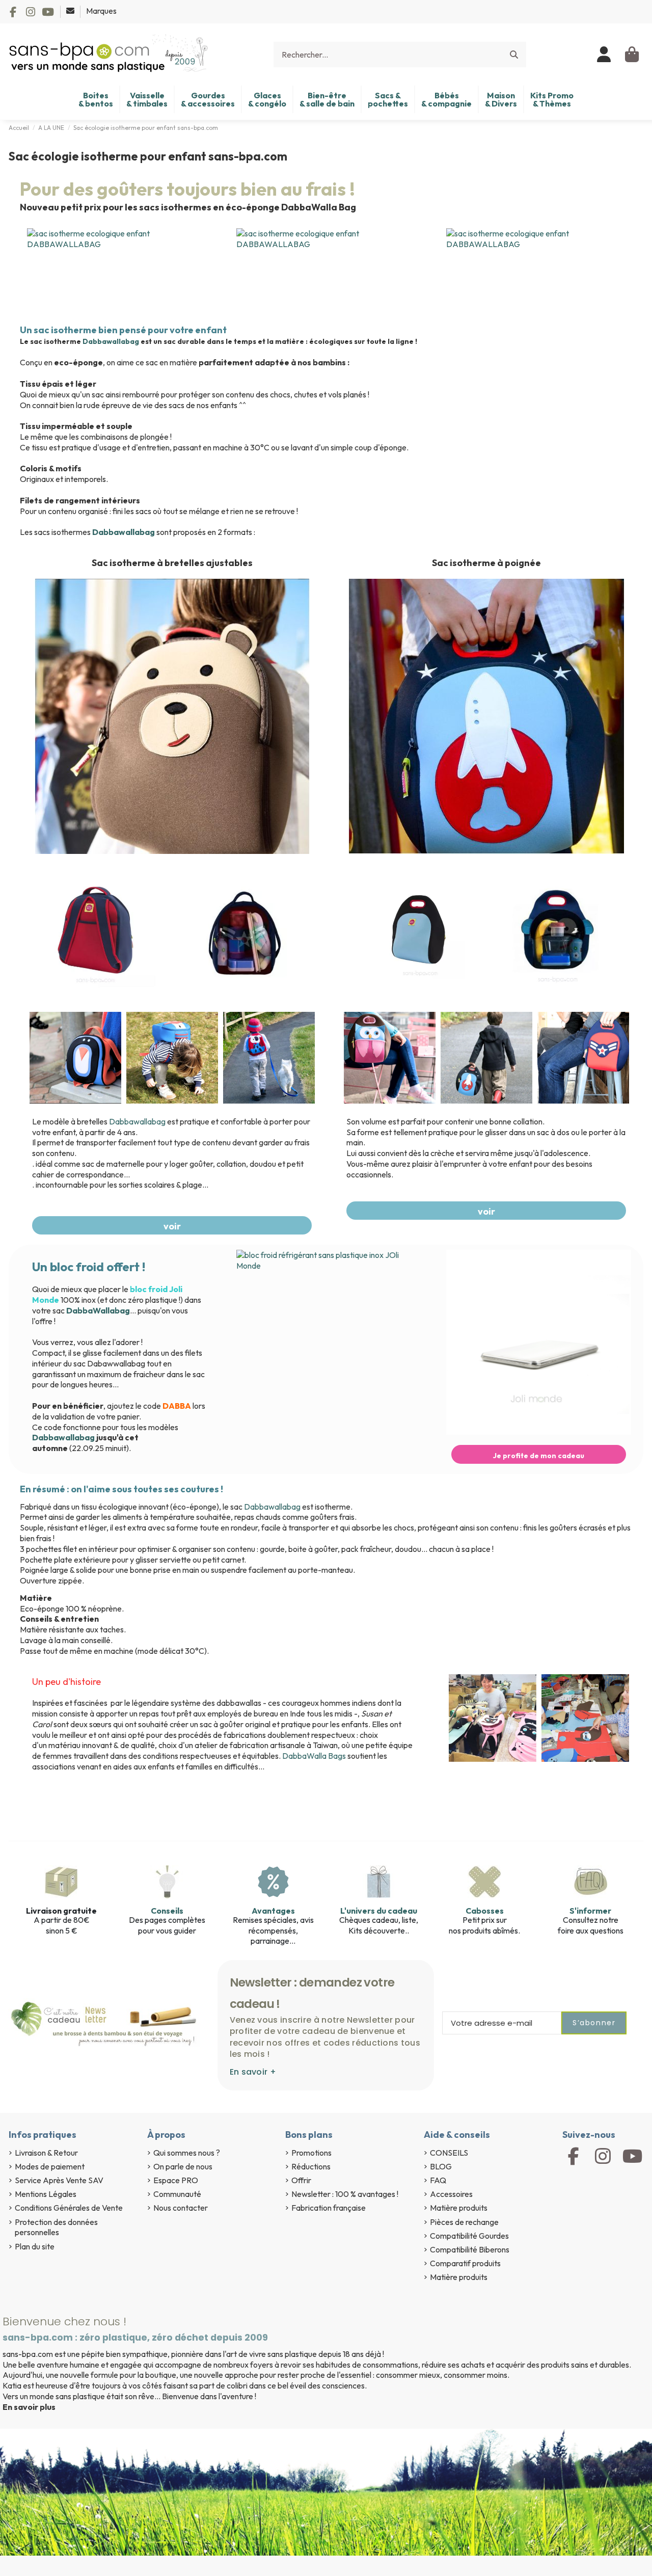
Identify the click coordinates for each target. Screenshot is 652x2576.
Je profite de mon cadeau (539, 1456)
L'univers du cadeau (379, 1911)
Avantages (273, 1911)
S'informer (590, 1911)
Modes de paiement (50, 2166)
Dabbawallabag (112, 341)
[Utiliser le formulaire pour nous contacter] (71, 11)
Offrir (301, 2180)
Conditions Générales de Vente (69, 2208)
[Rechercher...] (514, 55)
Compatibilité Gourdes (469, 2236)
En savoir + (253, 2072)
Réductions (311, 2166)
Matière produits (459, 2208)
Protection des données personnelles (56, 2227)
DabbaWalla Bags (314, 1756)
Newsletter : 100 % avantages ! (345, 2194)
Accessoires (451, 2194)
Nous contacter (181, 2208)
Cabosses (485, 1911)
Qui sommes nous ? (187, 2153)
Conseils (167, 1911)
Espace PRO (176, 2180)
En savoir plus (29, 2407)
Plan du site (35, 2246)
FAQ (438, 2180)
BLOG (441, 2166)
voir (172, 1226)
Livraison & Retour (46, 2153)
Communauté (177, 2194)
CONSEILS (449, 2153)
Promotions (311, 2153)
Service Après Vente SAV (59, 2180)
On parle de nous (183, 2166)
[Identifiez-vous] (604, 55)
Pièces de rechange (464, 2222)
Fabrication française (329, 2208)
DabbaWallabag (98, 1310)
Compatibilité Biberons (470, 2249)
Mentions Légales (46, 2194)
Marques (101, 11)
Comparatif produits (465, 2263)
